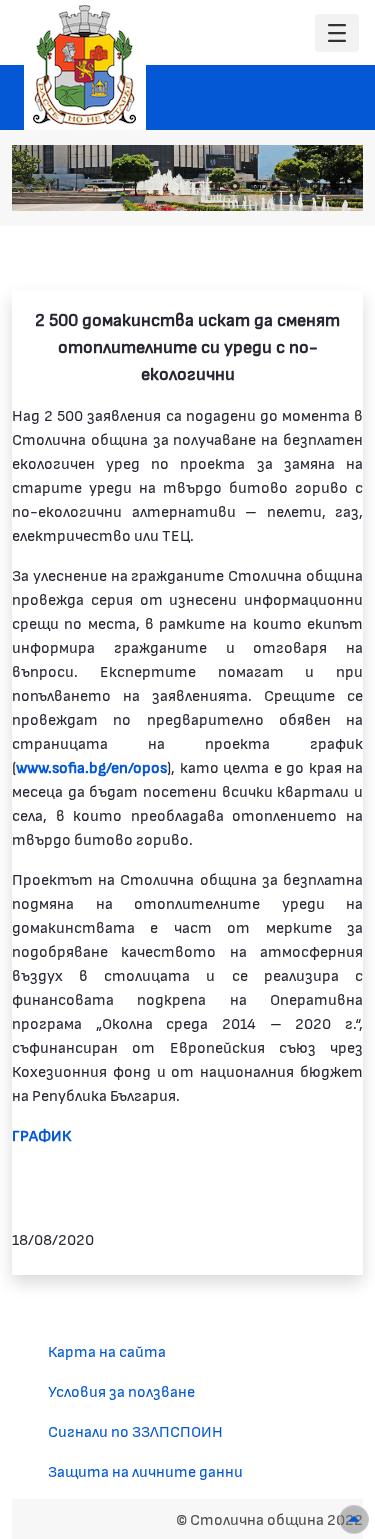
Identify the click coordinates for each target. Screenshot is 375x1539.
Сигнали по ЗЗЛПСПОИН (135, 1430)
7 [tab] (335, 186)
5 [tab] (295, 186)
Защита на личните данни (145, 1470)
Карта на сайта (107, 1350)
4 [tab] (275, 186)
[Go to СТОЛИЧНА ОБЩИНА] (85, 65)
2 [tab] (235, 186)
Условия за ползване (121, 1390)
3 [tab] (255, 186)
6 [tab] (315, 186)
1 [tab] (215, 186)
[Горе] (354, 1519)
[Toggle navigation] (337, 33)
